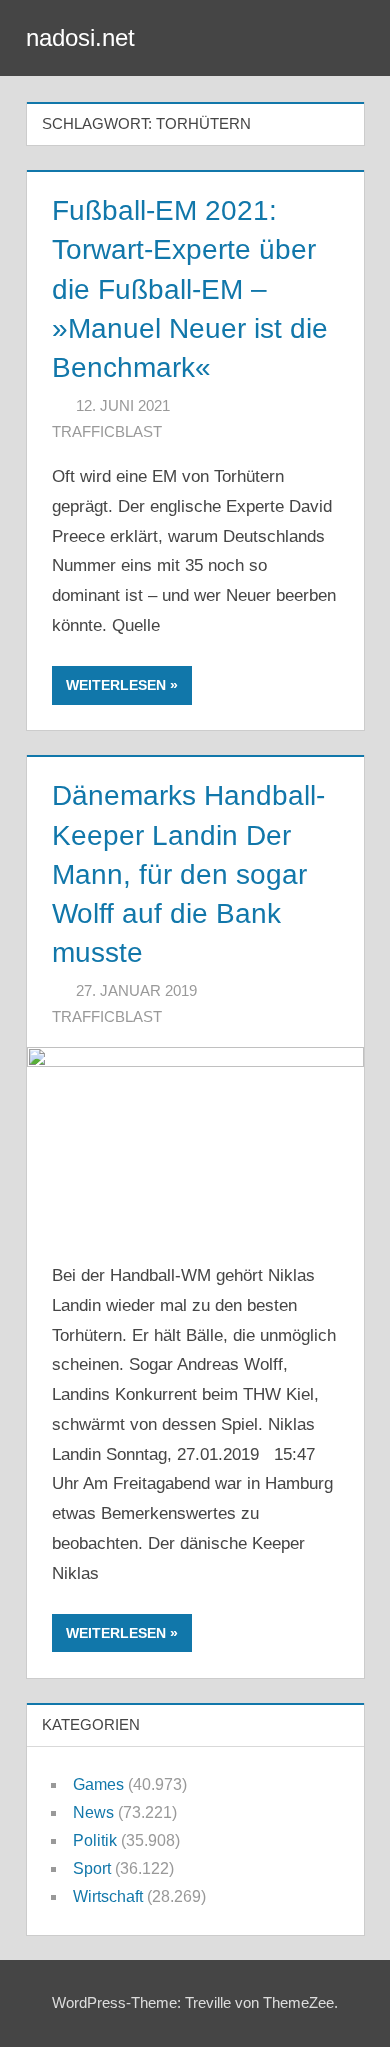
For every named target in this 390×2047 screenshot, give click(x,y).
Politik (95, 1840)
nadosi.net (80, 37)
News (93, 1812)
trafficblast (107, 431)
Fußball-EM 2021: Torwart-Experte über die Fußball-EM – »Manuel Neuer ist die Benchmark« (190, 289)
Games (98, 1784)
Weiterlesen (116, 685)
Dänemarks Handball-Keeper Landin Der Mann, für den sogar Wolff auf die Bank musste (188, 874)
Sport (92, 1868)
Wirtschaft (108, 1896)
